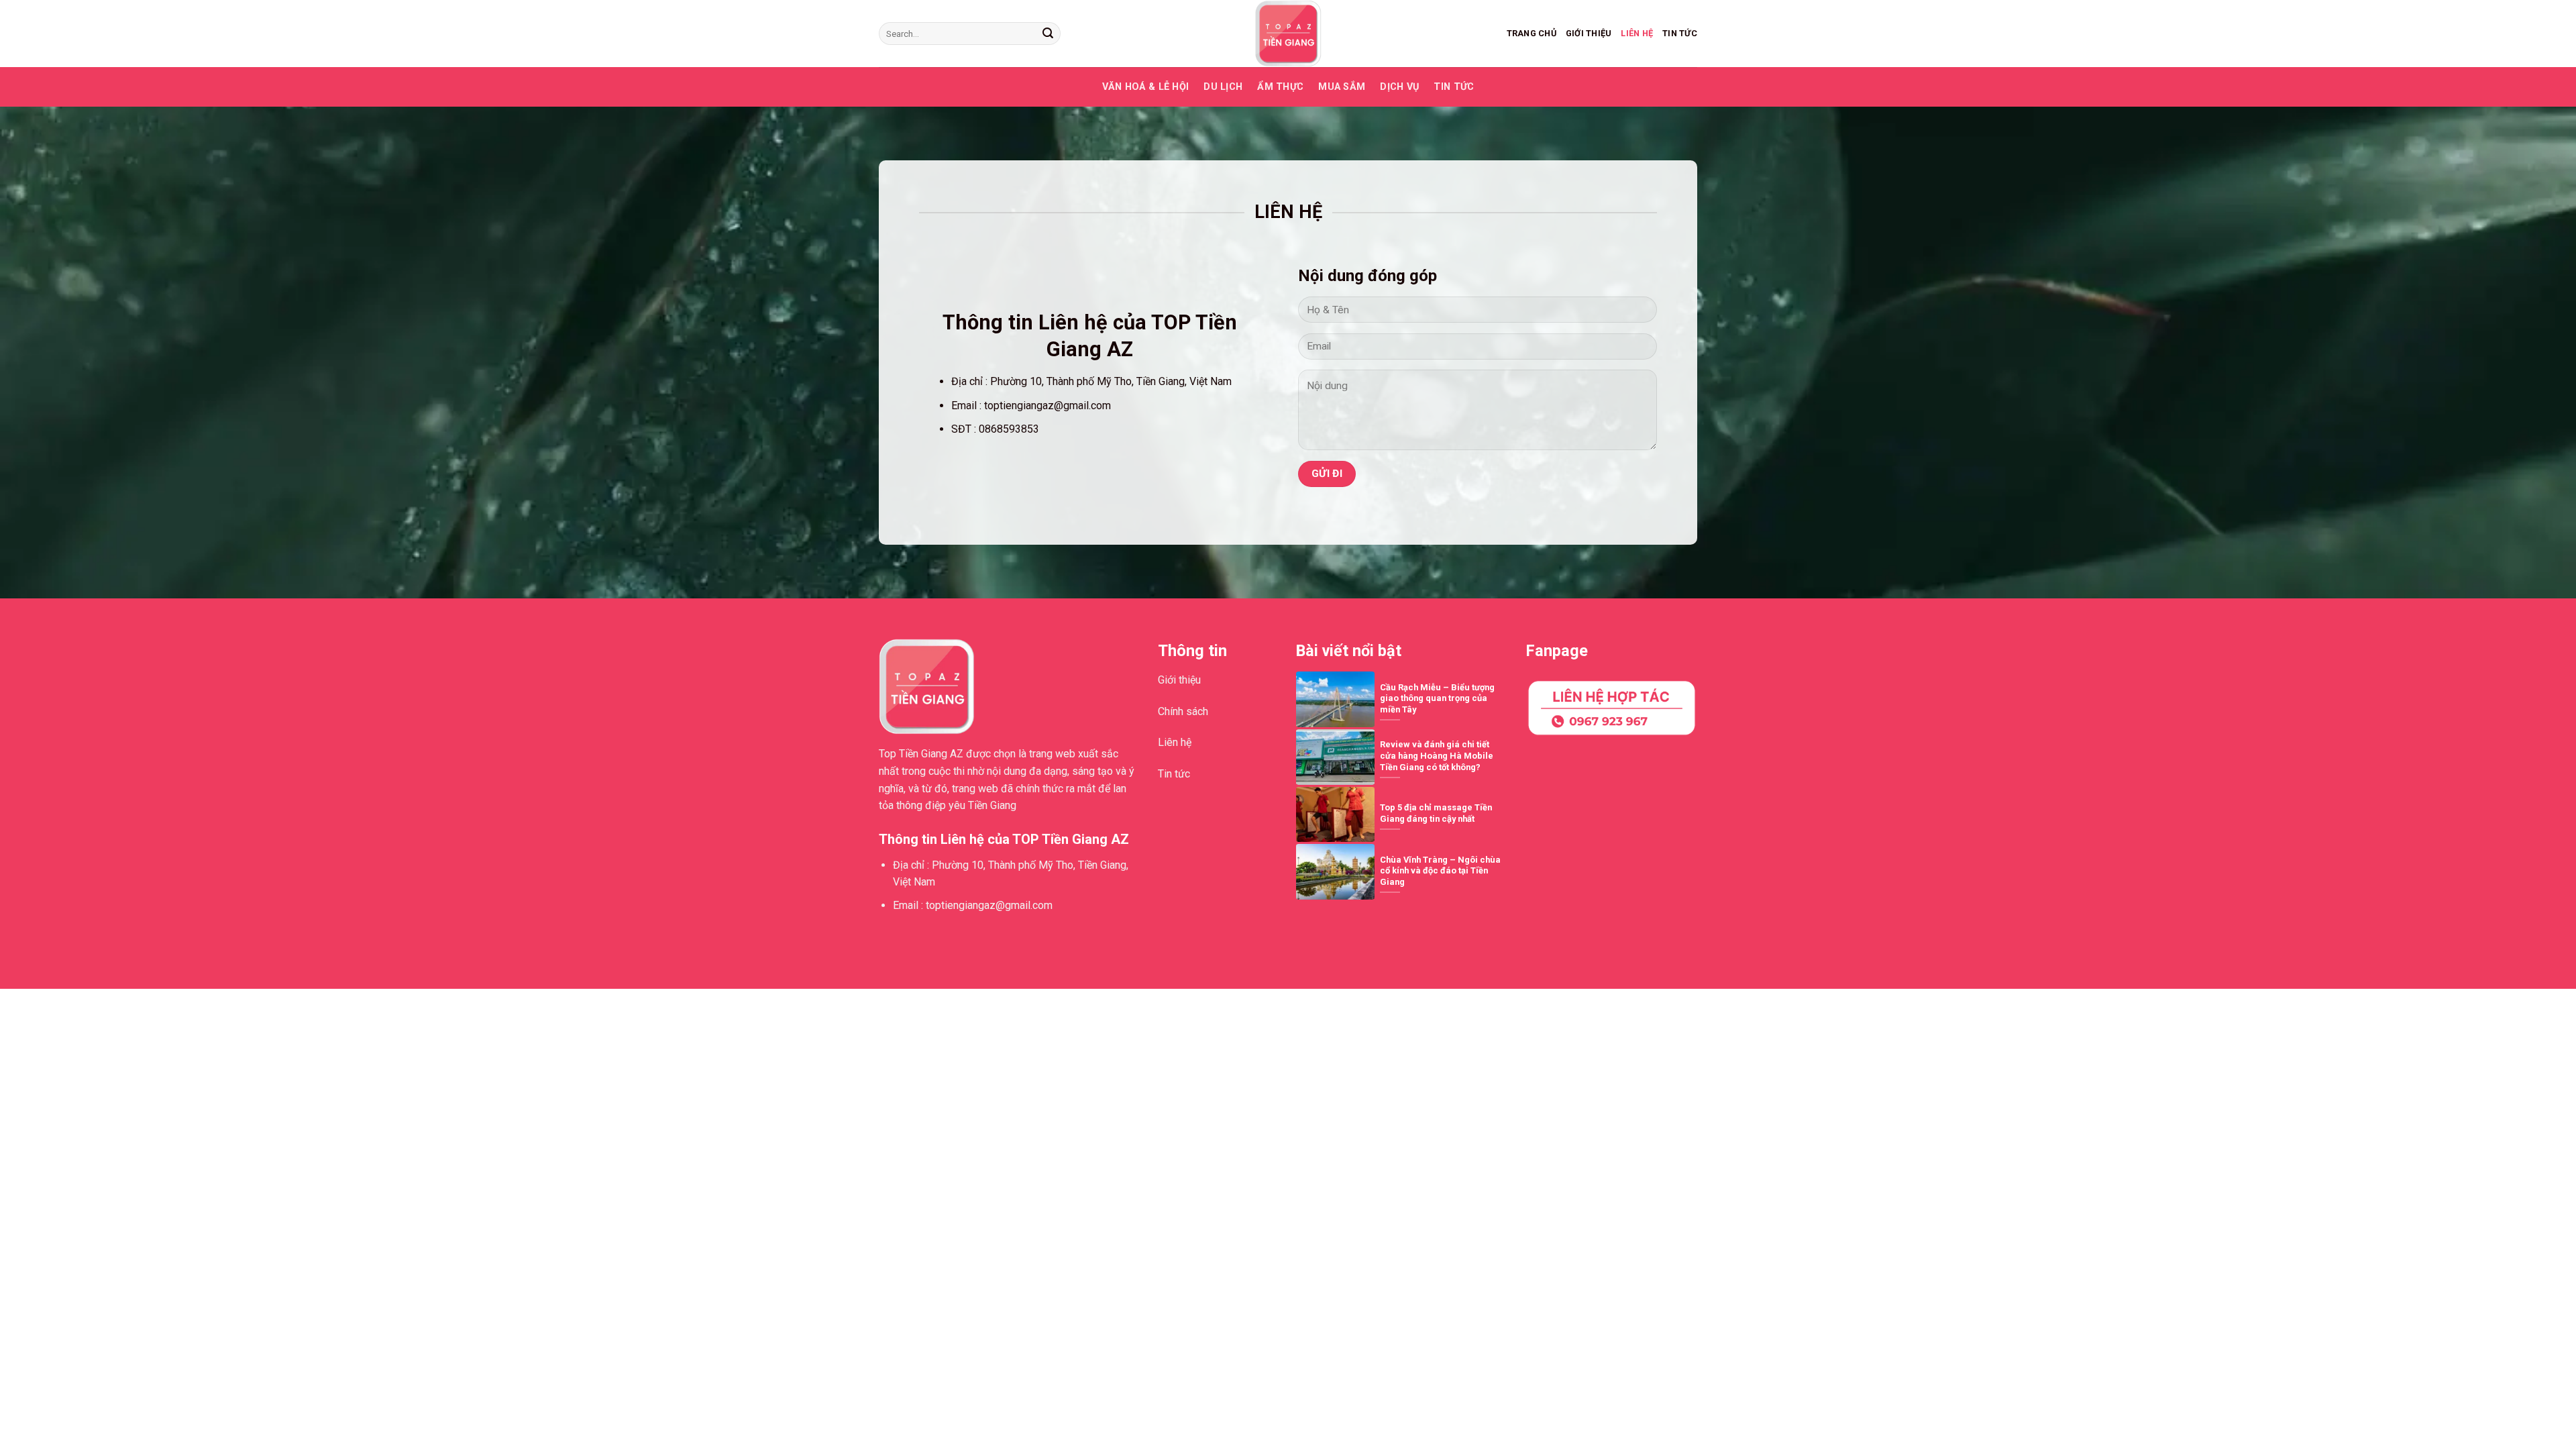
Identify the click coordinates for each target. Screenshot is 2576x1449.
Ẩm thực (1280, 87)
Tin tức (1680, 33)
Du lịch (1223, 87)
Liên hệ (1637, 33)
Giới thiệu (1589, 33)
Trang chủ (1532, 33)
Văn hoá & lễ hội (1146, 87)
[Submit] (1048, 34)
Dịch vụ (1399, 87)
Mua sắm (1342, 87)
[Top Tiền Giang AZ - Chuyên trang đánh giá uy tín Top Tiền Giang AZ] (1288, 34)
